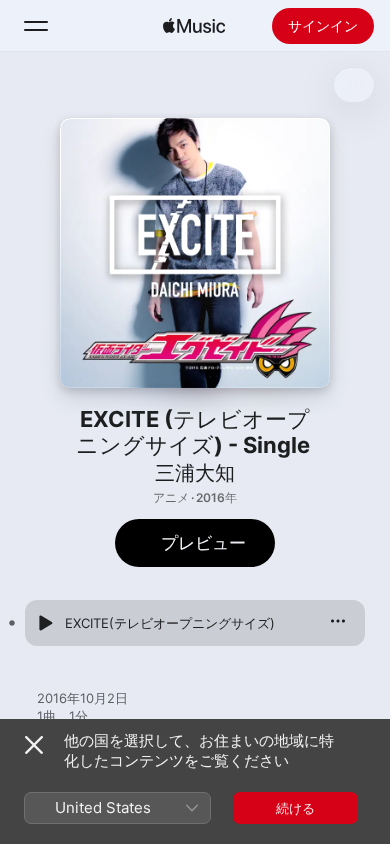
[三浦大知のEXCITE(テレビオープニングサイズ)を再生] (45, 623)
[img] (194, 26)
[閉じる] (34, 745)
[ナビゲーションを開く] (36, 26)
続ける (295, 808)
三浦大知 (195, 473)
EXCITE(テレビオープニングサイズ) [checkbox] (170, 623)
